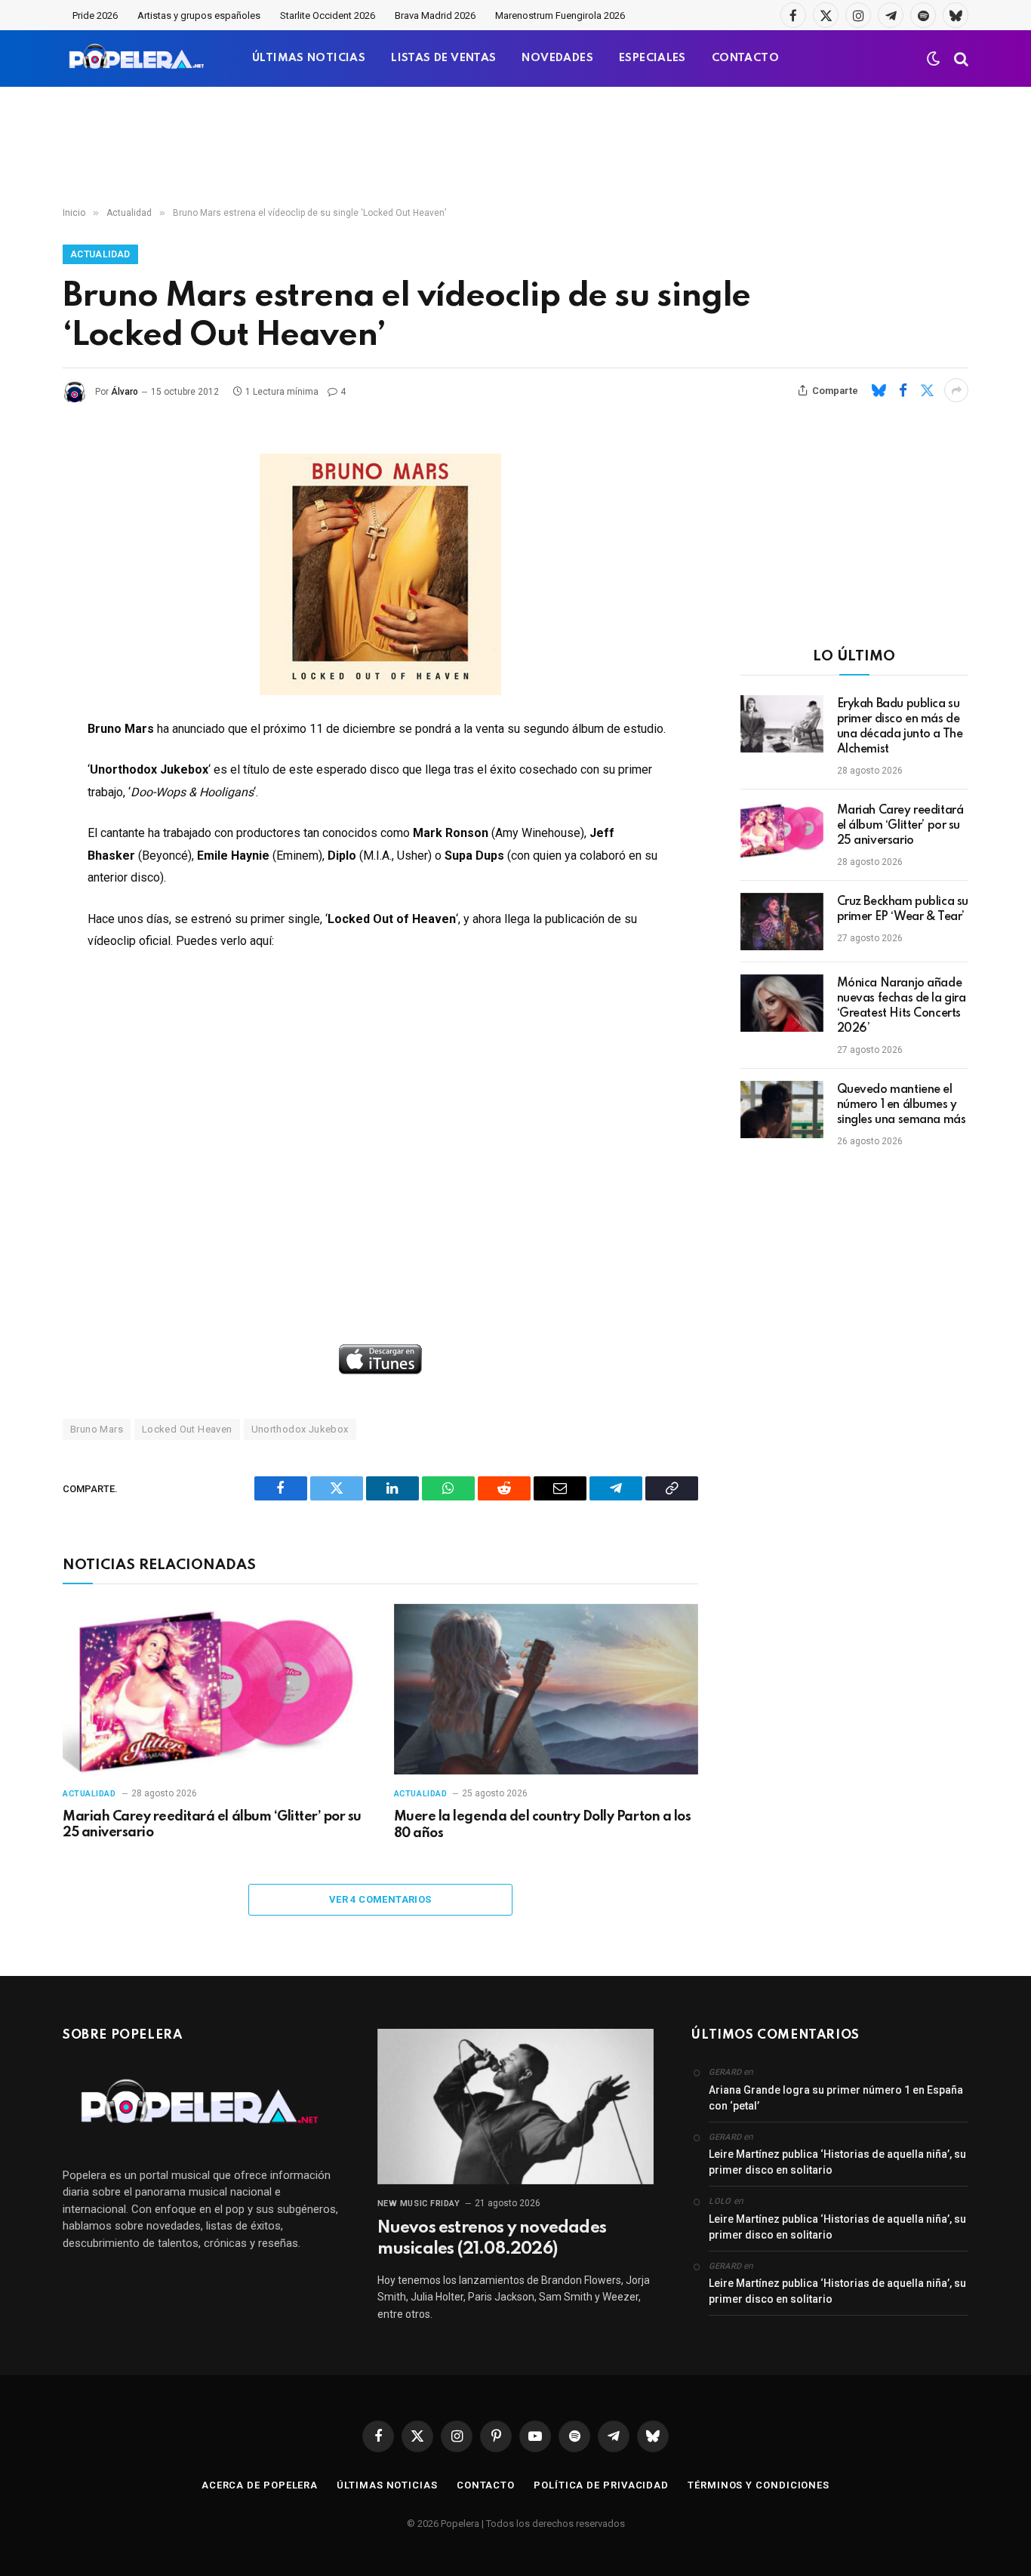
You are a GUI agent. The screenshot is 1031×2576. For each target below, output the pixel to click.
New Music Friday (419, 2204)
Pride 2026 (95, 15)
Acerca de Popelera (260, 2485)
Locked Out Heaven (187, 1429)
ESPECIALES (652, 58)
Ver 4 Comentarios (380, 1899)
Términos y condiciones (759, 2485)
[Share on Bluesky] (879, 390)
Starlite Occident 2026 (328, 15)
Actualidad (100, 254)
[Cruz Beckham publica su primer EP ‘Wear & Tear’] (782, 922)
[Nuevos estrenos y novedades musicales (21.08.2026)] (516, 2107)
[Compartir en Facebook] (903, 390)
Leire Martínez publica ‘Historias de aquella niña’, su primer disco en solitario (837, 2162)
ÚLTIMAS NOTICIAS (309, 58)
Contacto (486, 2485)
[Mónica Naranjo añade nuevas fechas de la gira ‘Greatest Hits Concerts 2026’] (782, 1003)
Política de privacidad (601, 2485)
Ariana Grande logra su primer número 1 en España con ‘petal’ (836, 2098)
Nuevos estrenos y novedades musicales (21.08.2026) (492, 2239)
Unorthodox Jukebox (300, 1429)
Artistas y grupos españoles (199, 15)
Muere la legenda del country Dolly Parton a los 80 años (542, 1825)
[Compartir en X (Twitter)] (927, 390)
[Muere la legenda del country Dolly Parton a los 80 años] (546, 1690)
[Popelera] (138, 58)
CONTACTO (745, 58)
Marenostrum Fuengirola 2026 (560, 15)
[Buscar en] (960, 58)
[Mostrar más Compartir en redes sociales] (956, 390)
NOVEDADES (557, 58)
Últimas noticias (387, 2485)
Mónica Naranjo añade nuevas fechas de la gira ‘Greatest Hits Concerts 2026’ (902, 1006)
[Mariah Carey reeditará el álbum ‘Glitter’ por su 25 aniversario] (215, 1690)
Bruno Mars (97, 1429)
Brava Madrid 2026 (435, 15)
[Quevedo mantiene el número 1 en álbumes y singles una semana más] (782, 1109)
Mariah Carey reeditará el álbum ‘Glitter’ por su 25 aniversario (212, 1825)
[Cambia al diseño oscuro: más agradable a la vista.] (934, 59)
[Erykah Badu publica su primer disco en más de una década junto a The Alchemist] (782, 724)
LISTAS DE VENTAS (443, 58)
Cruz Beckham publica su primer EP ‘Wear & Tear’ (903, 909)
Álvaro (125, 392)
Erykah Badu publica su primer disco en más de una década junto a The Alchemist (900, 727)
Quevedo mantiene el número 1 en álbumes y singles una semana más (902, 1105)
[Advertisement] (515, 147)
